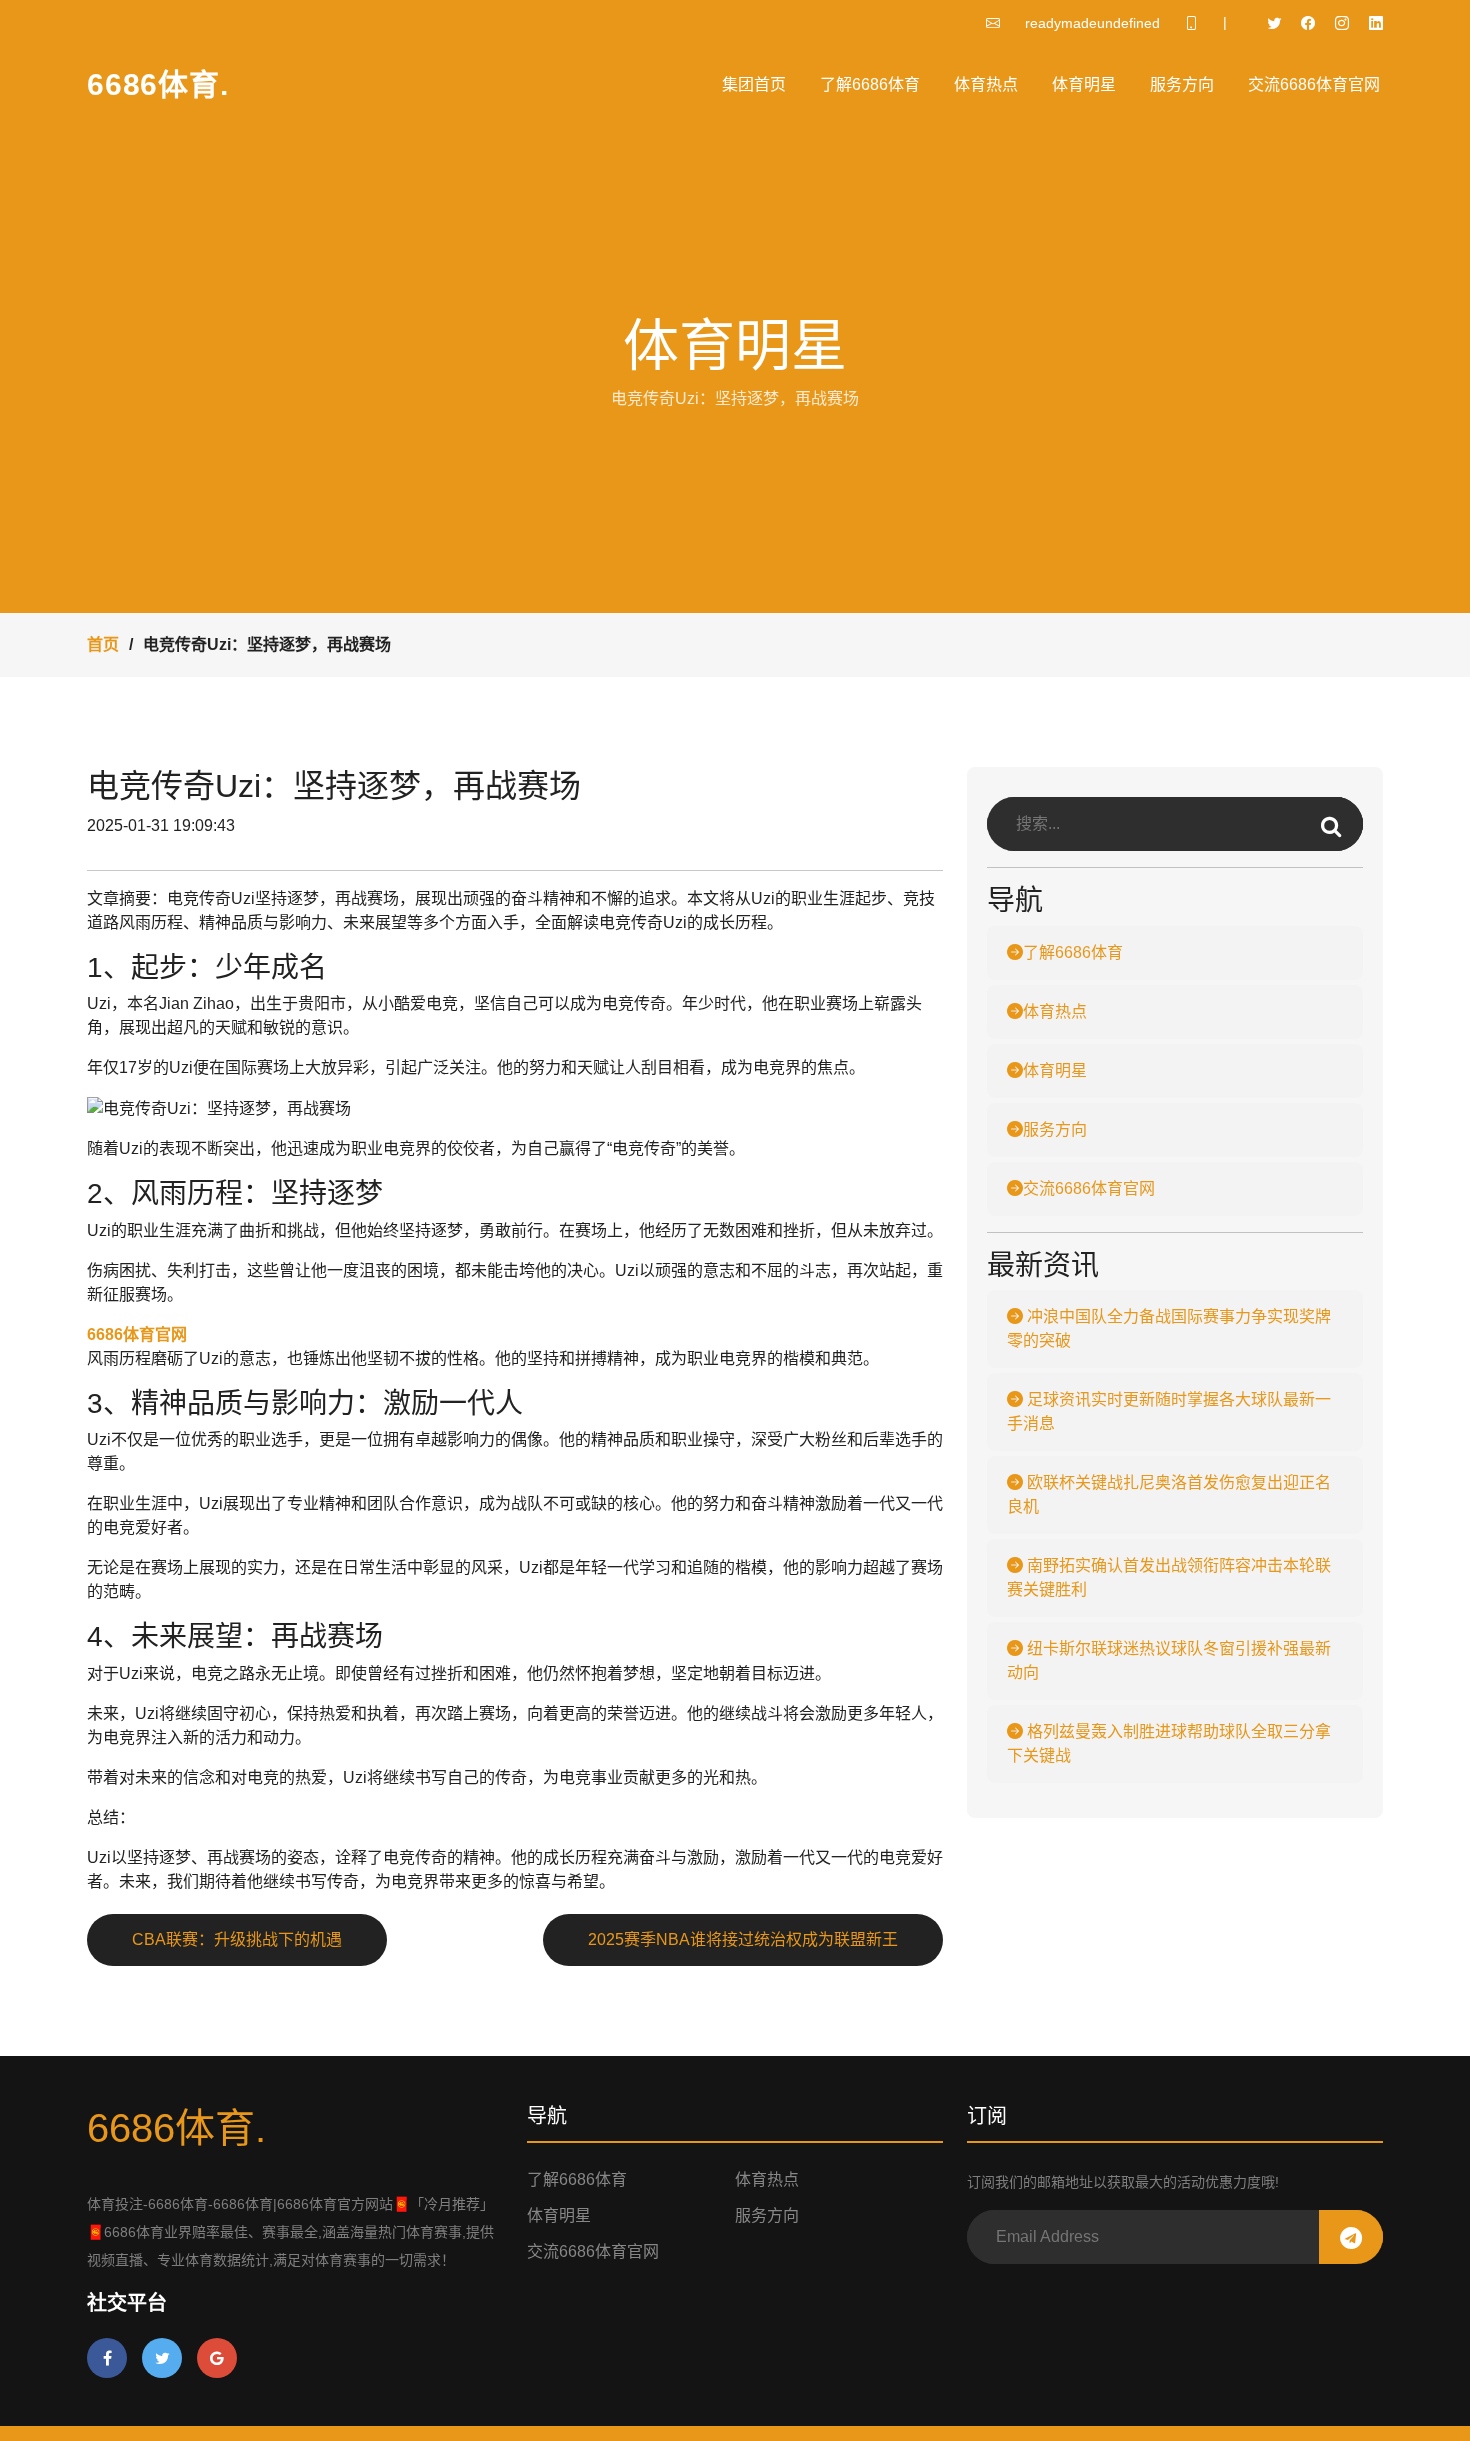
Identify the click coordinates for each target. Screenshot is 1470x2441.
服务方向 (1182, 84)
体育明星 (1084, 84)
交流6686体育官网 (1314, 84)
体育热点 (986, 84)
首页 (103, 644)
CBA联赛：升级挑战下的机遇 (237, 1939)
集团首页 (754, 84)
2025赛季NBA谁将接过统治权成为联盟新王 (743, 1939)
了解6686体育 (870, 84)
